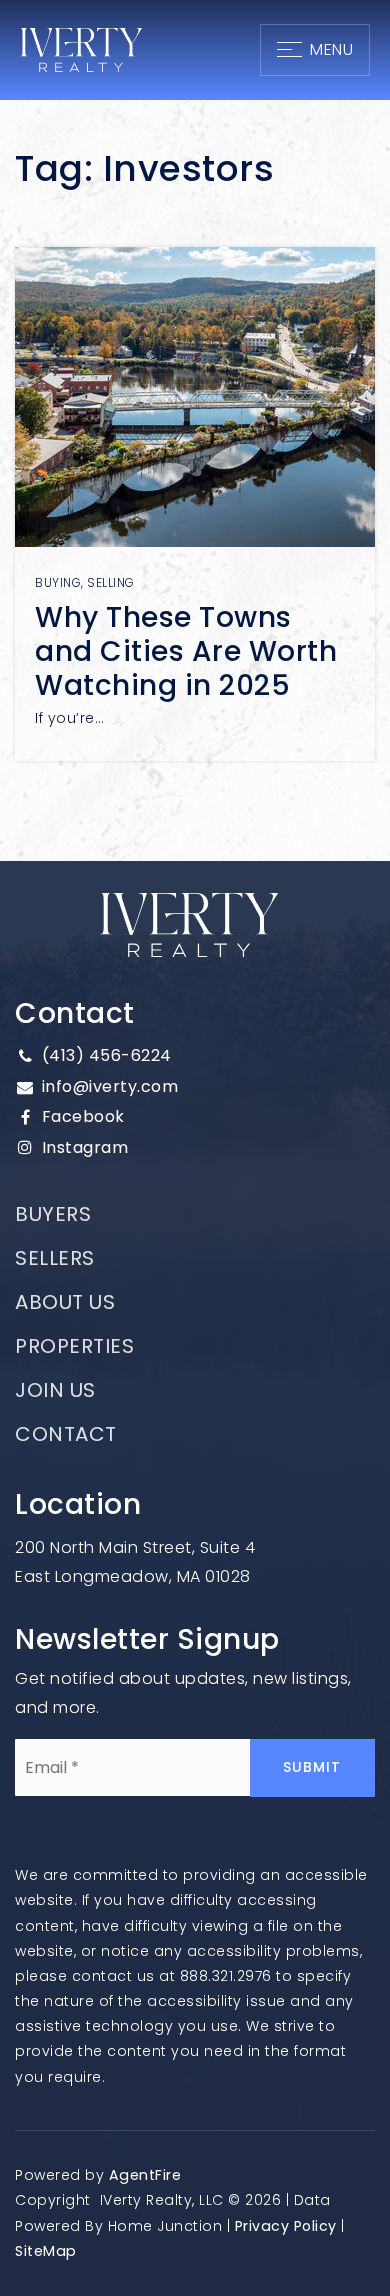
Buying (58, 582)
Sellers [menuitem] (55, 1258)
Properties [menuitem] (74, 1346)
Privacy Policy (286, 2226)
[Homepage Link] (81, 48)
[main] (195, 430)
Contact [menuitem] (66, 1434)
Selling (111, 582)
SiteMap (46, 2251)
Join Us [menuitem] (55, 1390)
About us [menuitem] (65, 1302)
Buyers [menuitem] (53, 1214)
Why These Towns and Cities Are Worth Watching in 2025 (186, 651)
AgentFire (145, 2175)
